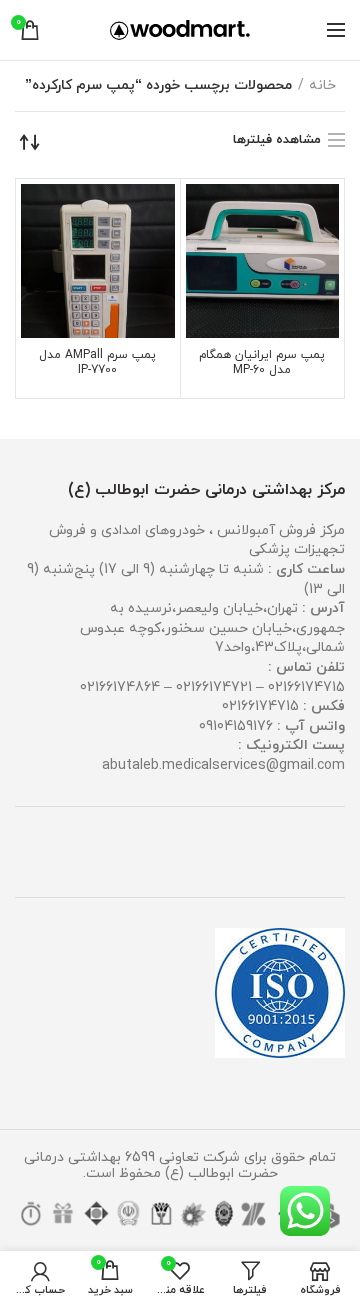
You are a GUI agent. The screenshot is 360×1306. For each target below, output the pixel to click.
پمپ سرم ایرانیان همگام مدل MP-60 (262, 363)
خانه (322, 85)
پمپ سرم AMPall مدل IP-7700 (97, 363)
